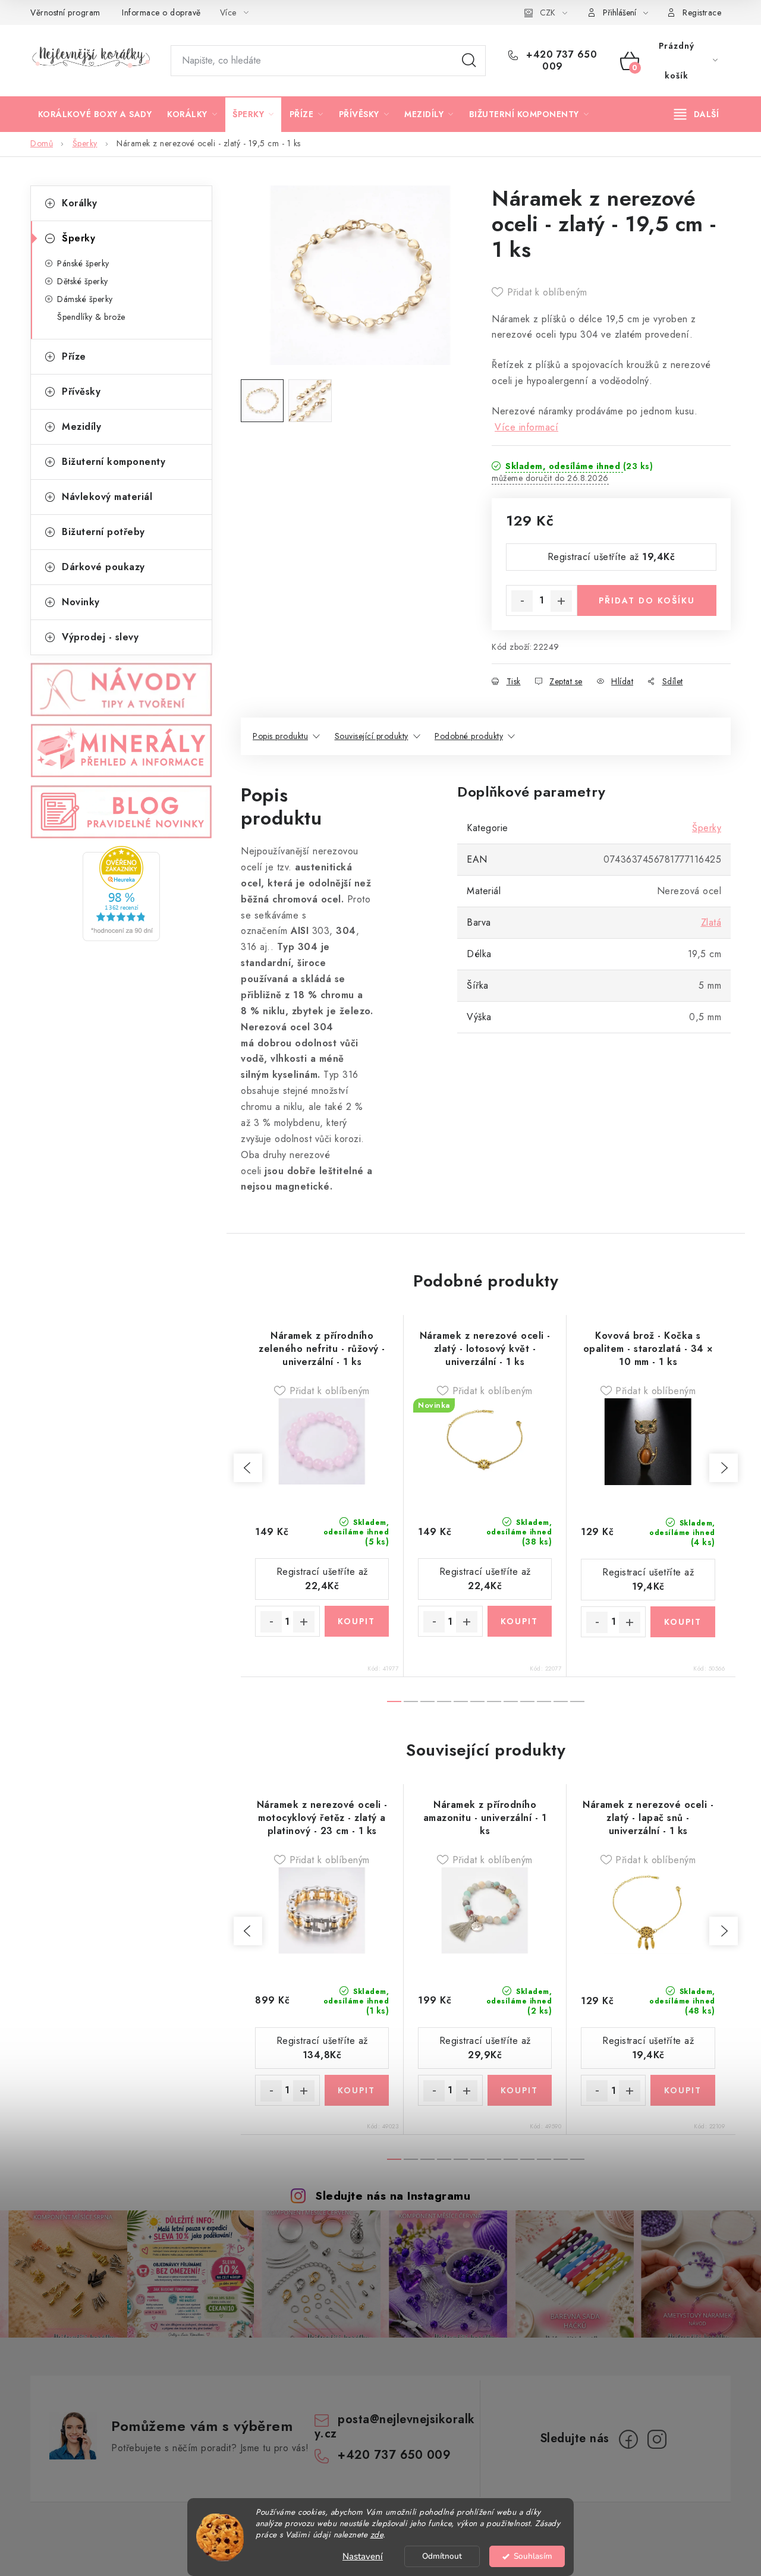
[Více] (696, 114)
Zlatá (711, 922)
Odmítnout (442, 2556)
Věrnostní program (65, 12)
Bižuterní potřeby (103, 532)
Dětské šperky (83, 281)
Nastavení (363, 2556)
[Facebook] (628, 2439)
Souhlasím (533, 2556)
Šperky (78, 238)
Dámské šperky (85, 299)
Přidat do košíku (647, 600)
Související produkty (372, 736)
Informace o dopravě (161, 12)
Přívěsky (81, 391)
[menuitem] (95, 114)
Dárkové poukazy (103, 567)
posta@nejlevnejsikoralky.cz (395, 2426)
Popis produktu (280, 736)
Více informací (526, 427)
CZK (548, 12)
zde (377, 2535)
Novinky (81, 602)
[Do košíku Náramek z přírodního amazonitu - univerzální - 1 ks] (520, 2090)
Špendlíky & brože (91, 317)
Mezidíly (81, 427)
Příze (74, 356)
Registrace (702, 12)
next (724, 1468)
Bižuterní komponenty (114, 462)
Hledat (469, 61)
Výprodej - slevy (100, 637)
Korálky (80, 203)
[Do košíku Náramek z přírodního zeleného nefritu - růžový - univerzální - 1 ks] (357, 1621)
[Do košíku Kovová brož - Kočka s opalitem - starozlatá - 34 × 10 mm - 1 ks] (683, 1622)
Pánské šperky (83, 263)
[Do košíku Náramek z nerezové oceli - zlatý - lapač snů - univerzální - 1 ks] (683, 2090)
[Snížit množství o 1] (522, 601)
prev (248, 1468)
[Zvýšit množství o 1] (561, 601)
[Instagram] (657, 2439)
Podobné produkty (469, 736)
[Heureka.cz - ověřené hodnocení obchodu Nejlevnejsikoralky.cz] (121, 894)
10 (561, 1701)
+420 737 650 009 (560, 61)
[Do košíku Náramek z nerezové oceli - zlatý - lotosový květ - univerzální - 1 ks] (520, 1621)
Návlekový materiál (107, 497)
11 (577, 1701)
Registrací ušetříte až (611, 557)
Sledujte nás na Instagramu (393, 2196)
